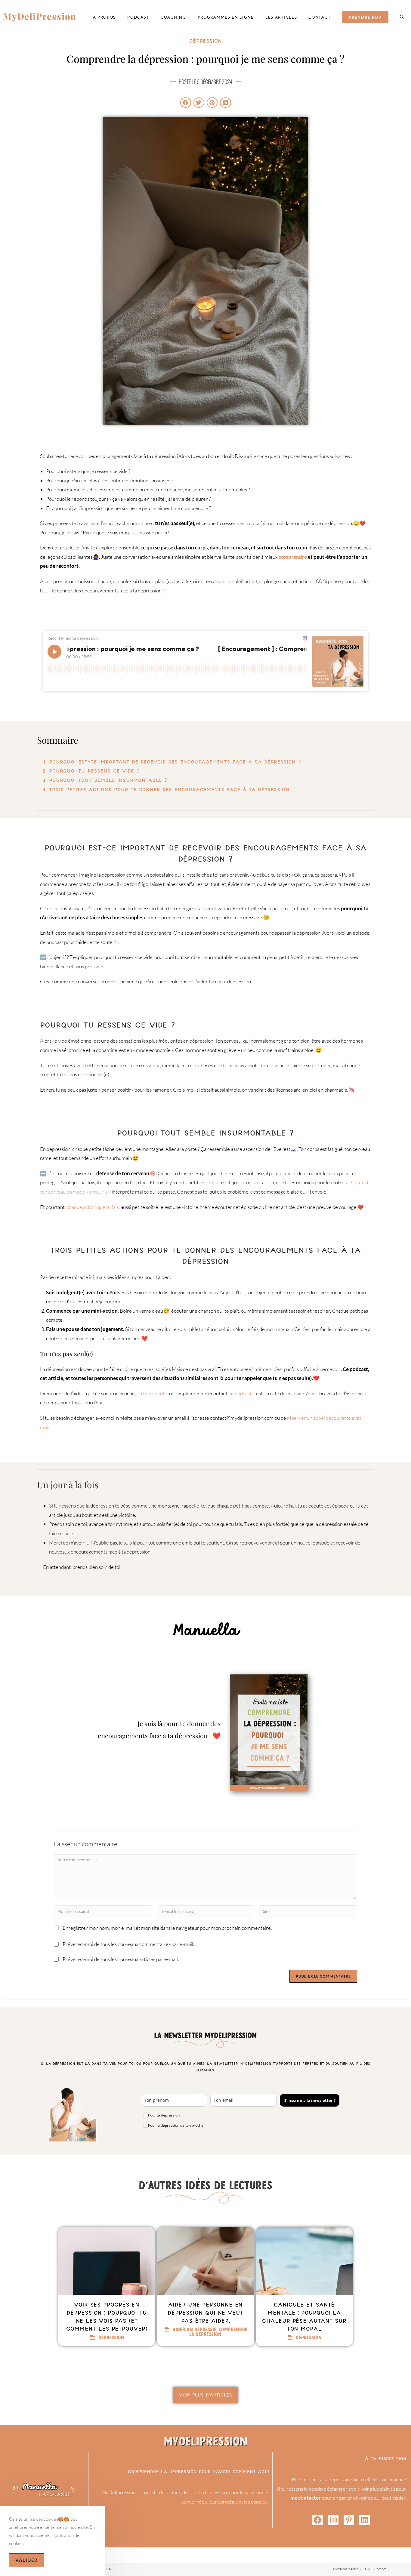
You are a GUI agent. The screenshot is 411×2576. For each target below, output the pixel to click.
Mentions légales (346, 2569)
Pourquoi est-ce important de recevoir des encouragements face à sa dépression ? (175, 762)
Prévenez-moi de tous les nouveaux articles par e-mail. (121, 1959)
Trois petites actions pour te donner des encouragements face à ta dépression (169, 789)
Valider (27, 2560)
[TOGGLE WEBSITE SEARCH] (402, 17)
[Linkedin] (365, 2520)
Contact (380, 2569)
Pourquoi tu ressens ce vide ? (94, 771)
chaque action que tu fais (93, 1207)
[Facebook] (318, 2520)
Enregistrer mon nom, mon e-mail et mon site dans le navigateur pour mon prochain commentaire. (167, 1928)
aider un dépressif (194, 2329)
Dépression (205, 41)
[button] (186, 103)
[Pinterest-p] (349, 2520)
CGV (366, 2569)
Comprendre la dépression (218, 2332)
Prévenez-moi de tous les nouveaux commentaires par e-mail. (128, 1944)
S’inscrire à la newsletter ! (310, 2100)
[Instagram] (333, 2520)
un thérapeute (151, 1393)
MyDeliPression (40, 16)
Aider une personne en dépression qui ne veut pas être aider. (205, 2313)
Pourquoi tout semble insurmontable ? (108, 780)
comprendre (293, 557)
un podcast (240, 1393)
